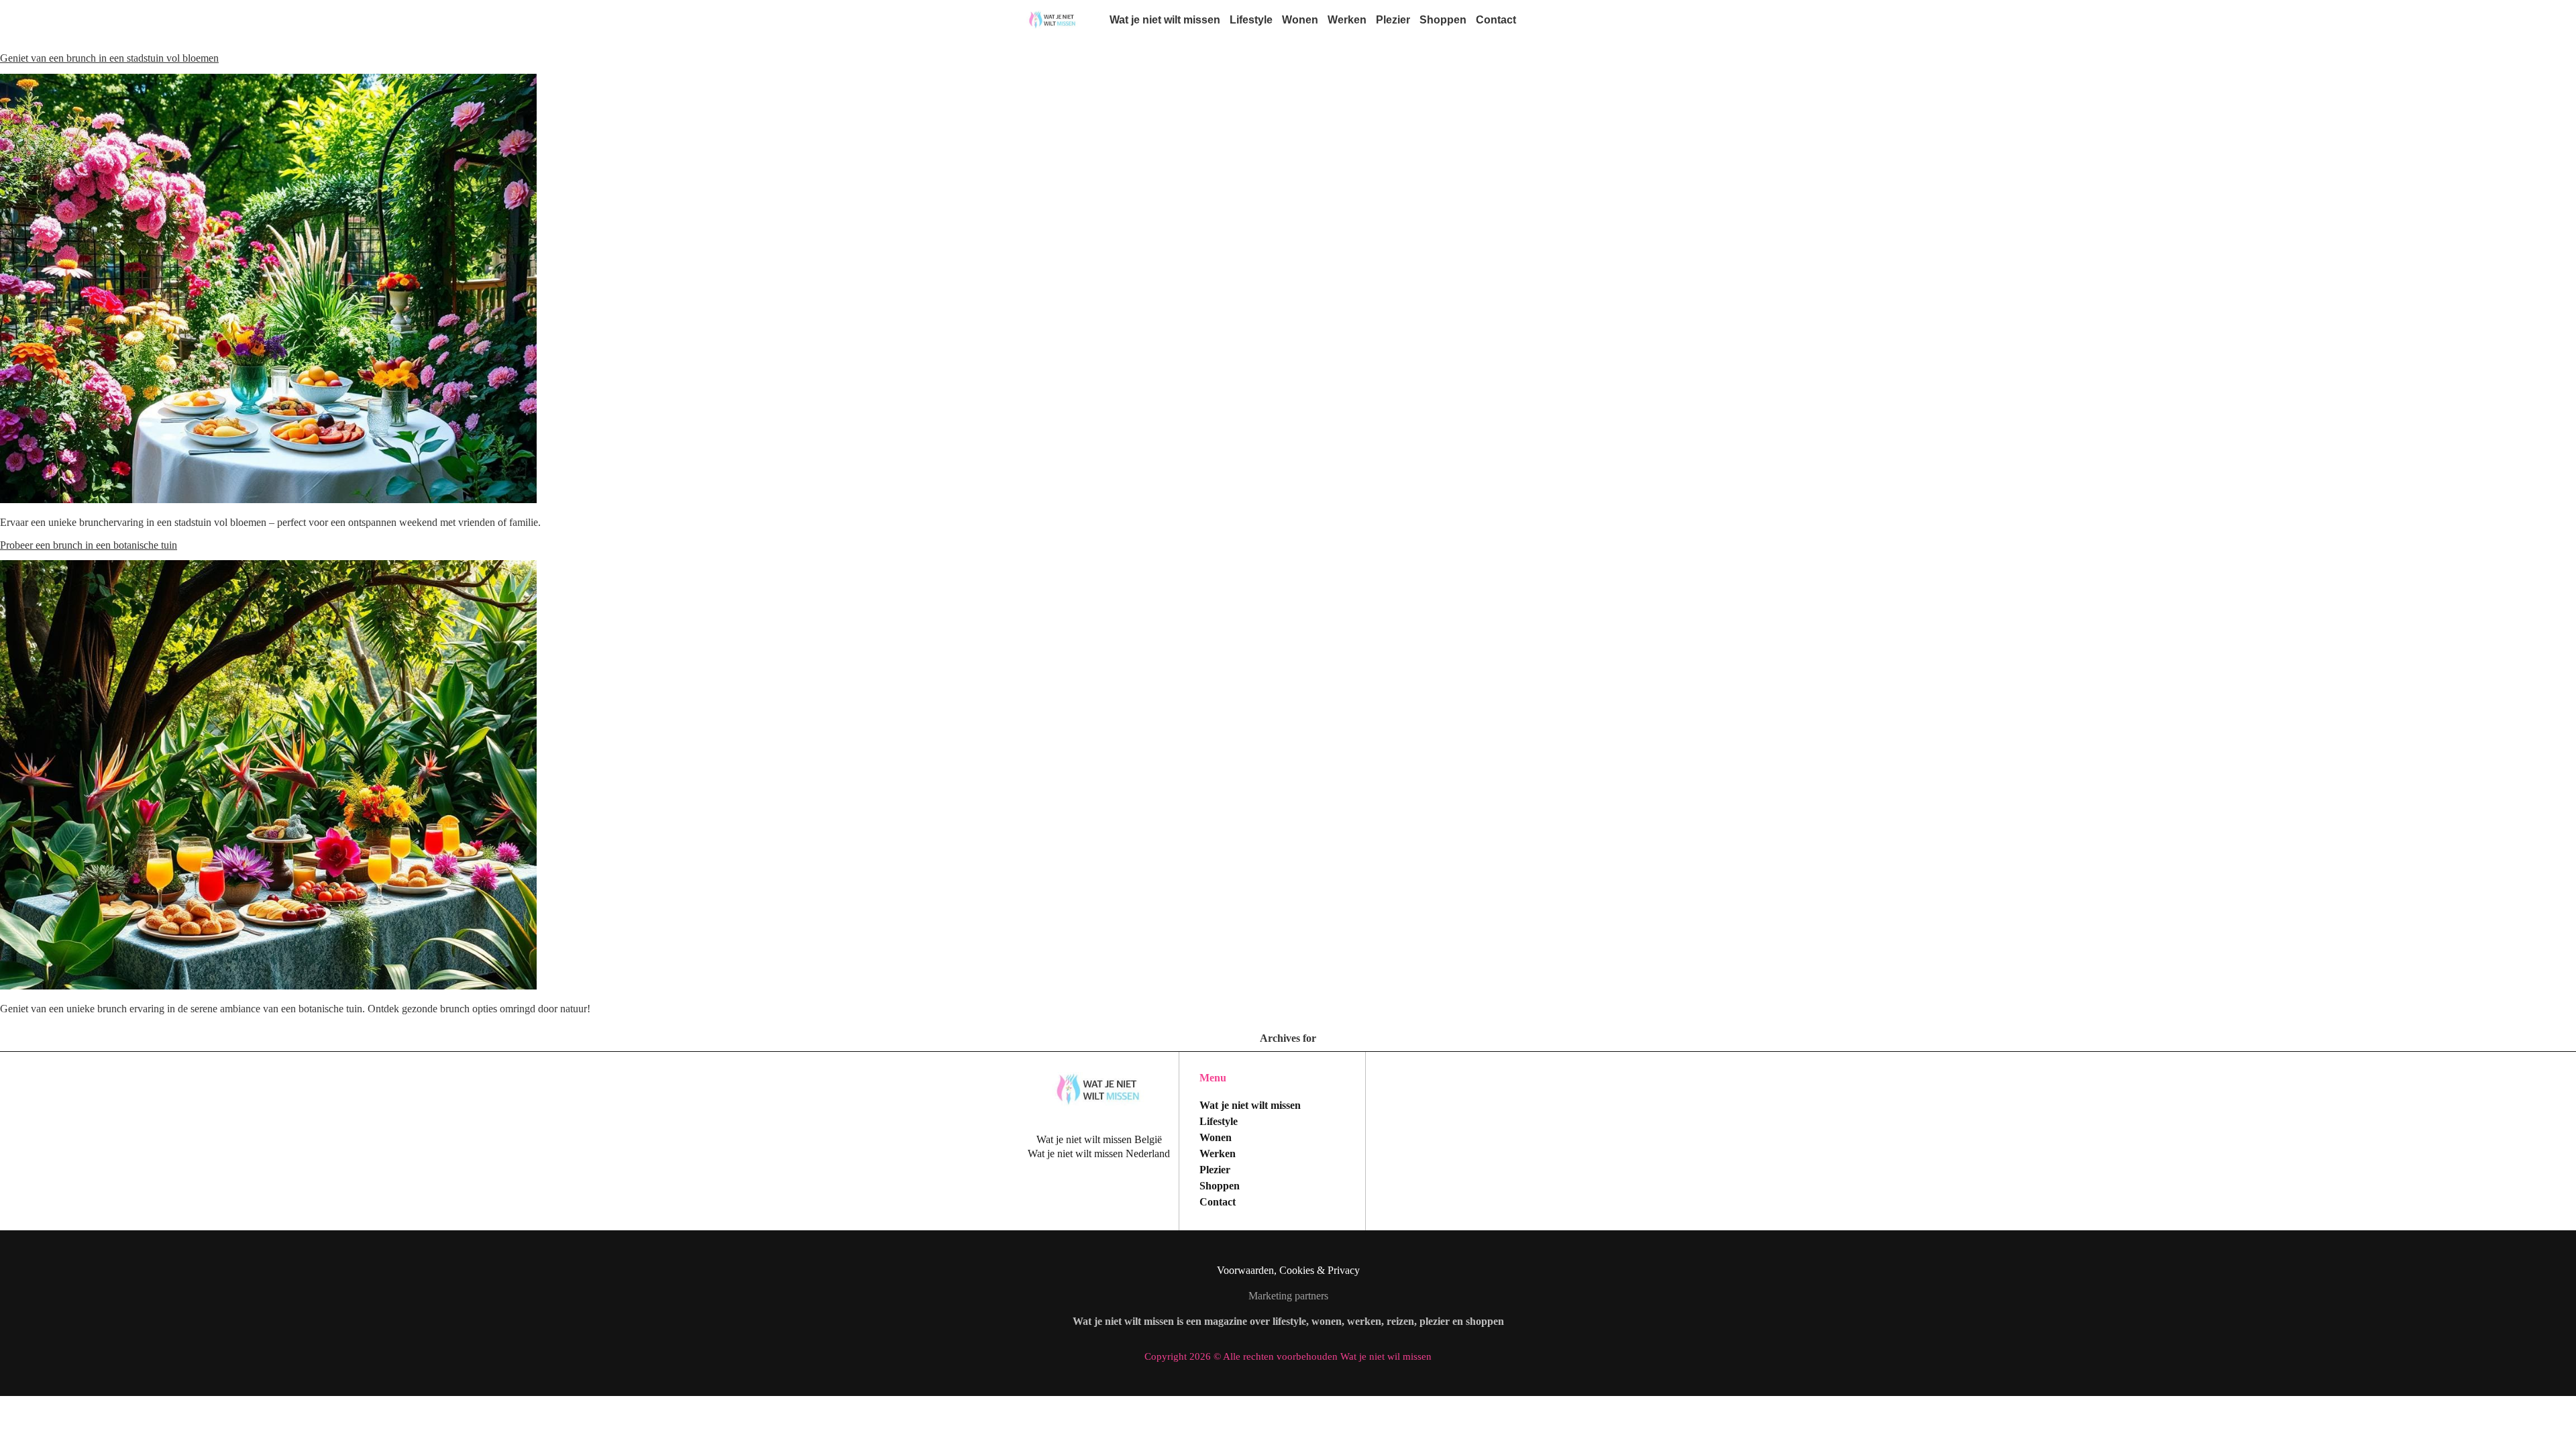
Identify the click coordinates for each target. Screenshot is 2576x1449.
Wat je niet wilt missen (1165, 20)
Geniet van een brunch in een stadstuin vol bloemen (109, 58)
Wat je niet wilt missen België (1099, 1139)
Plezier (1393, 20)
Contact (1496, 20)
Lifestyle (1251, 20)
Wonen (1300, 20)
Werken (1347, 20)
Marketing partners (1288, 1296)
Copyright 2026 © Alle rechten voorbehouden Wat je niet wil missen (1288, 1356)
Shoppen (1443, 20)
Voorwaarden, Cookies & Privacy (1288, 1270)
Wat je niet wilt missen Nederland (1099, 1153)
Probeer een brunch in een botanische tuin (89, 545)
